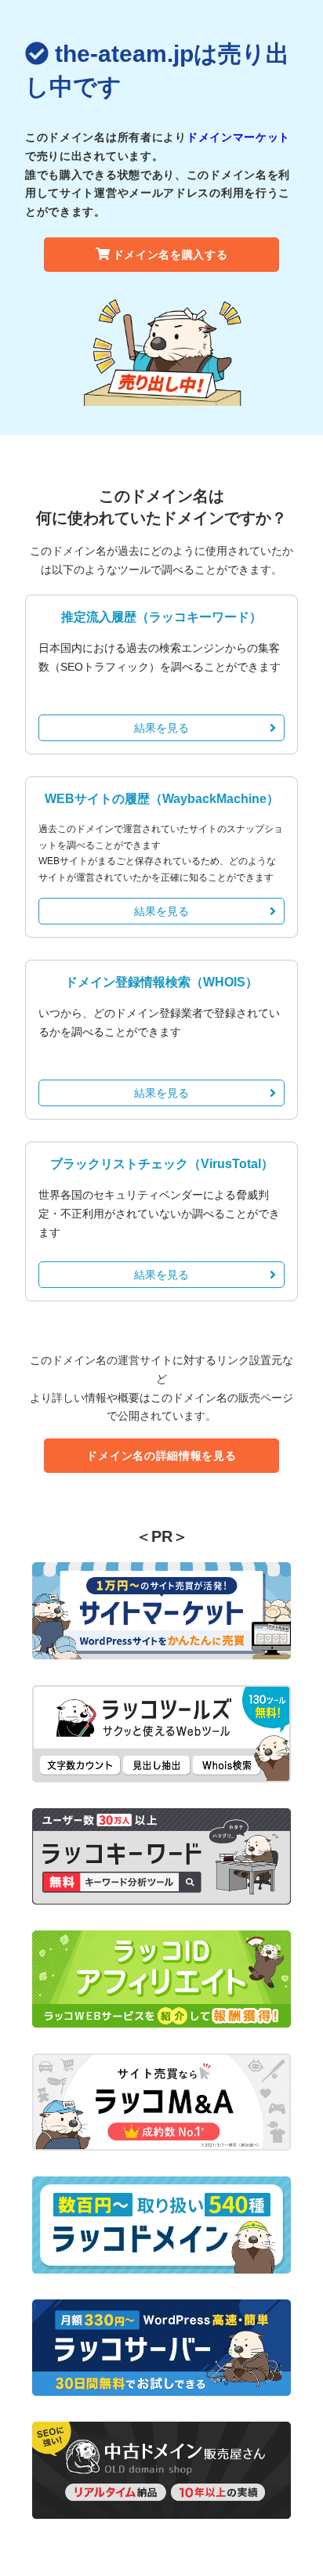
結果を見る (161, 728)
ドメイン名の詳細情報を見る (161, 1456)
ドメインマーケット (238, 137)
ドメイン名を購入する (171, 255)
